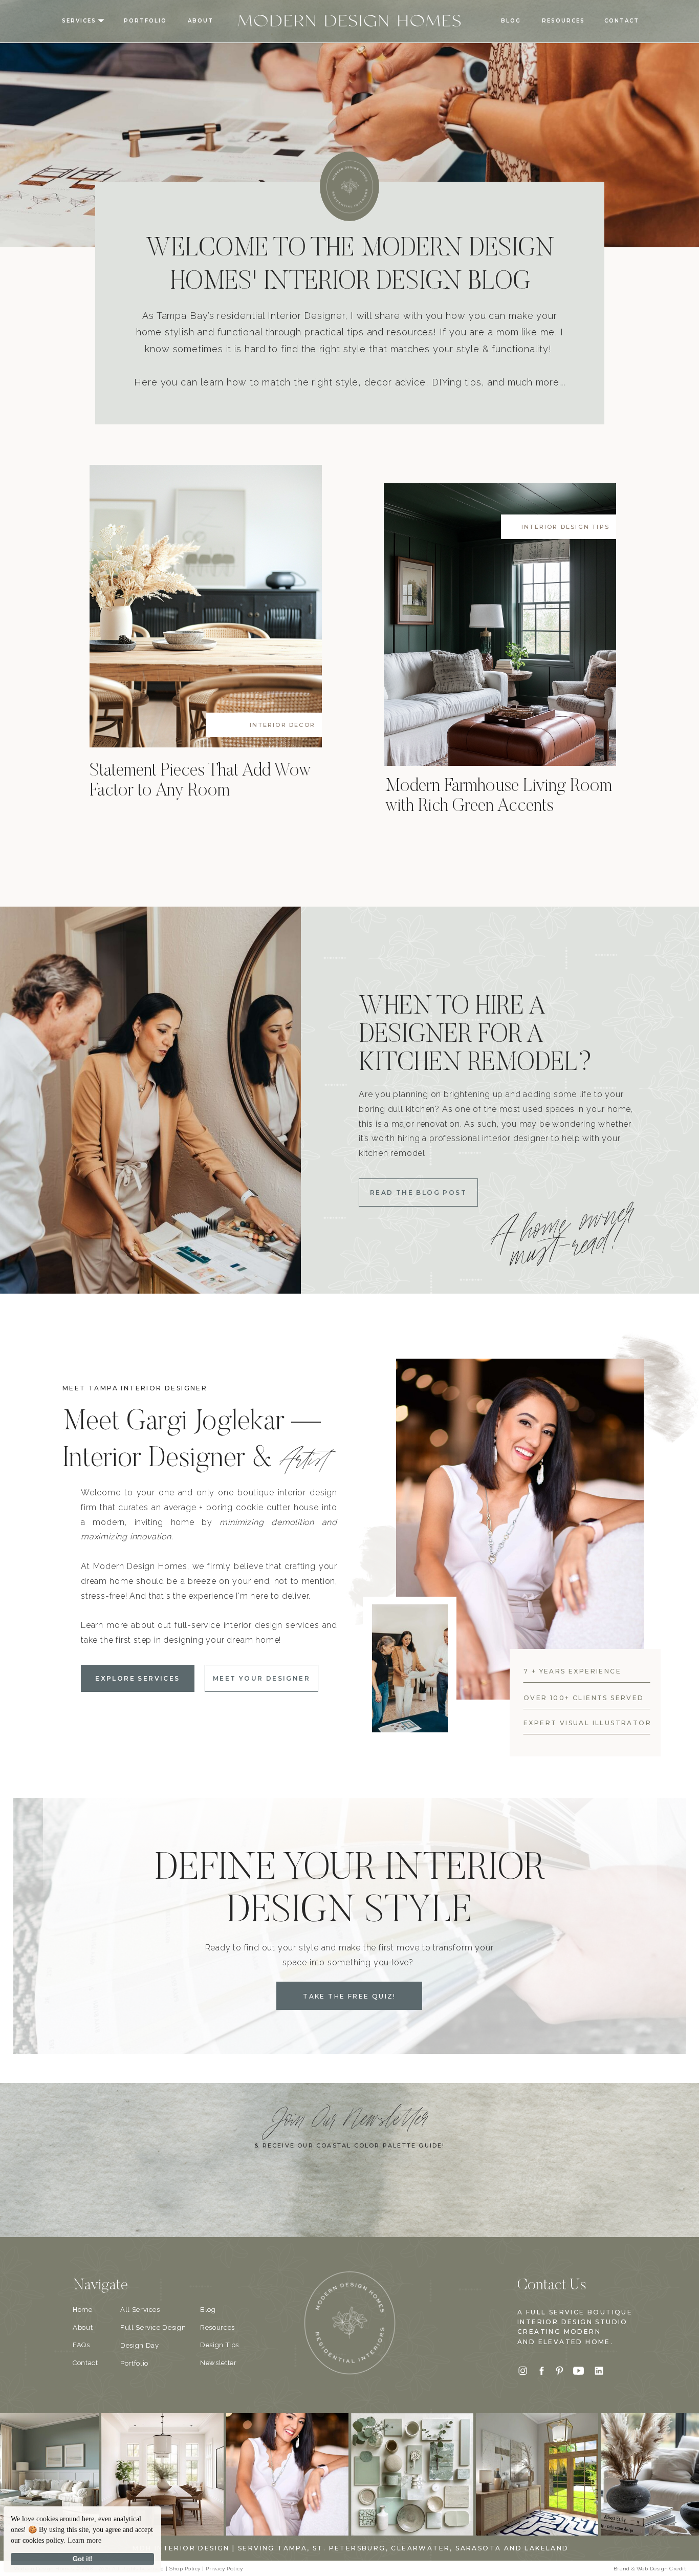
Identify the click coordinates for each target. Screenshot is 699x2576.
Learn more (84, 2540)
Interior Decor (282, 725)
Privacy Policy (224, 2569)
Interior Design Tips (565, 527)
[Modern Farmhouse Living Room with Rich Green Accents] (500, 625)
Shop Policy (185, 2569)
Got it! (82, 2559)
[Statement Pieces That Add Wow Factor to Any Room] (206, 606)
